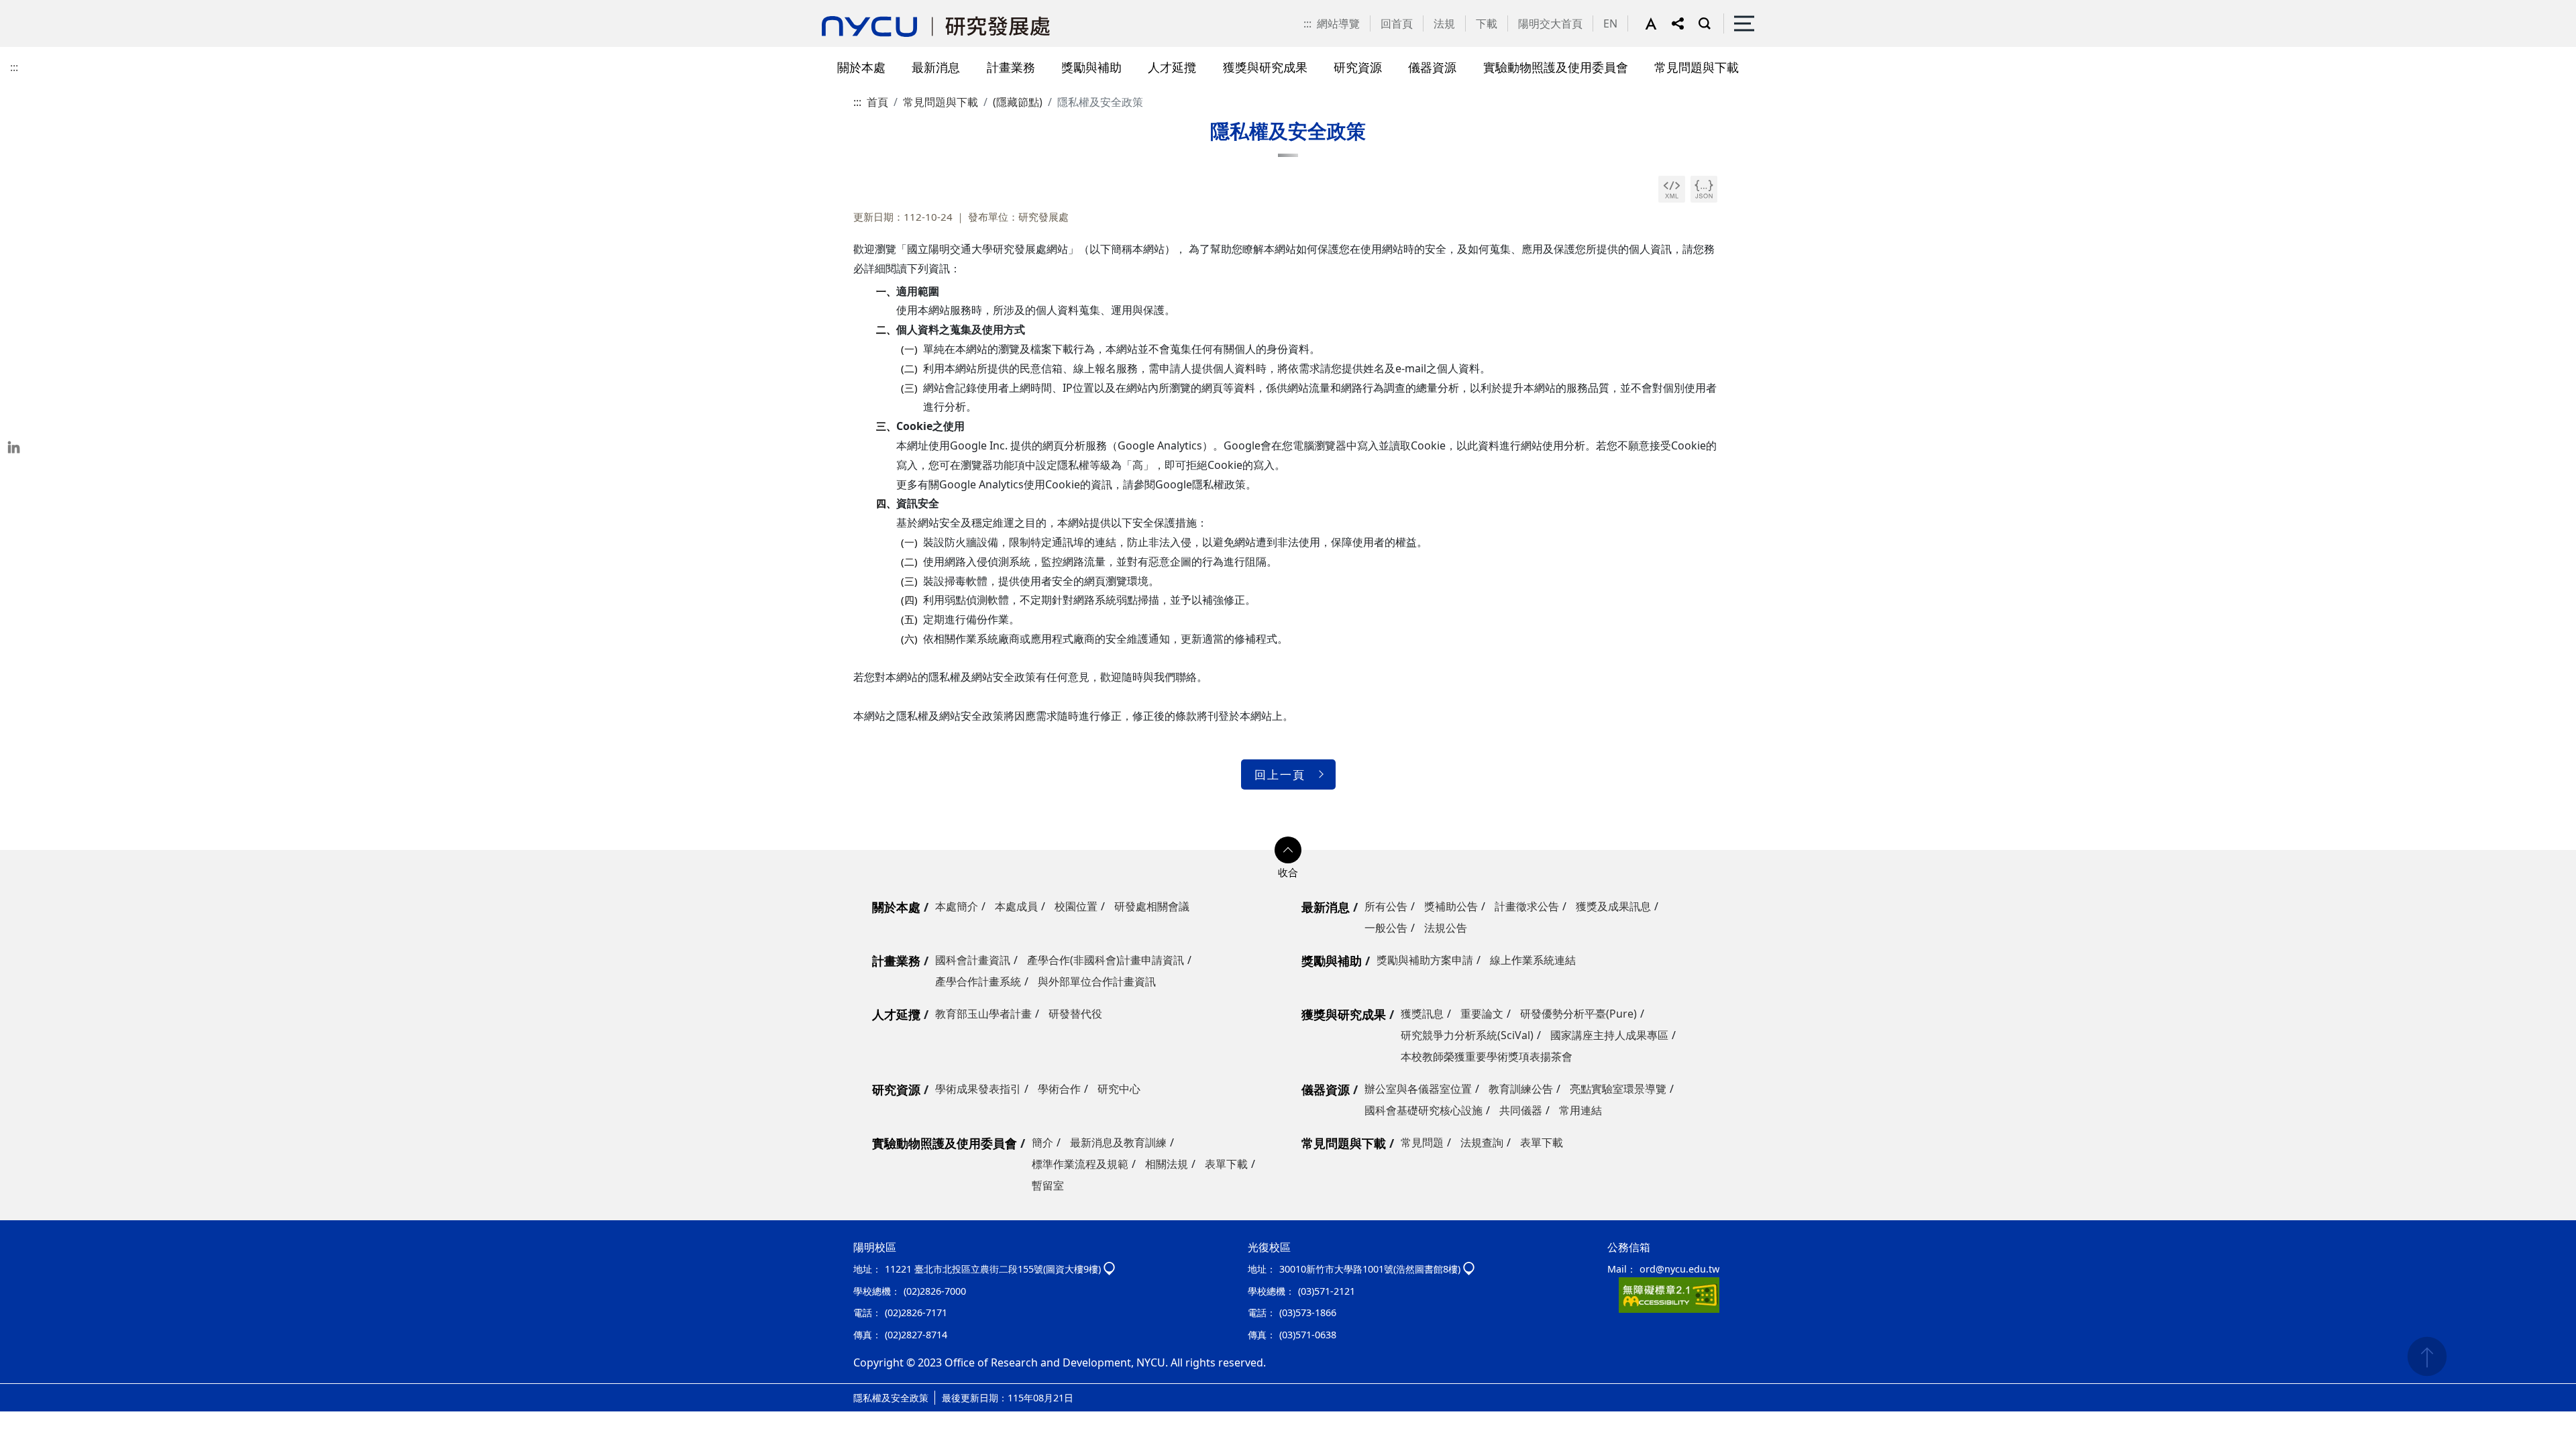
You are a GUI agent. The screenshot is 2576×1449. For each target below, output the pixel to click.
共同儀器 (1521, 1110)
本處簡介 (957, 906)
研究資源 (896, 1089)
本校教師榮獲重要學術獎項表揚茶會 (1487, 1057)
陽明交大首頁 (1550, 23)
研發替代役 (1075, 1014)
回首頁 (1397, 23)
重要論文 (1482, 1014)
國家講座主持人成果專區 (1609, 1035)
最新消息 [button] (936, 67)
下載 (1487, 23)
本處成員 (1016, 906)
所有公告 (1386, 906)
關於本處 (896, 907)
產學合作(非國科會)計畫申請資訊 (1106, 960)
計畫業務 (896, 961)
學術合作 (1059, 1089)
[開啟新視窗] (1672, 189)
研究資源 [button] (1358, 67)
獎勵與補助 (1332, 961)
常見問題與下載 (941, 102)
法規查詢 (1482, 1142)
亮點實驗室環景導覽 (1618, 1089)
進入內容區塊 (32, 8)
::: (1307, 23)
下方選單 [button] (1288, 850)
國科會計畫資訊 (973, 960)
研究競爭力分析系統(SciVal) (1467, 1035)
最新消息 (1326, 907)
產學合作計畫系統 (978, 981)
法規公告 (1446, 928)
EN (1610, 23)
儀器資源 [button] (1432, 67)
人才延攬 (896, 1014)
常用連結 (1580, 1110)
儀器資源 (1326, 1089)
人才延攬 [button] (1172, 67)
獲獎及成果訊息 (1613, 906)
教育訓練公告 (1521, 1089)
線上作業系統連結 (1533, 960)
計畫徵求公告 (1527, 906)
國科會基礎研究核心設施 (1424, 1110)
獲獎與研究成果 (1344, 1014)
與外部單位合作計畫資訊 (1097, 981)
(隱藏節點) (1018, 102)
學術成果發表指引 (978, 1089)
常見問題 (1422, 1142)
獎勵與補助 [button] (1091, 67)
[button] (1658, 23)
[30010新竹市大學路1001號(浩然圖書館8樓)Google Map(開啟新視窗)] (1469, 1269)
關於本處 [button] (861, 67)
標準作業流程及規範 (1080, 1164)
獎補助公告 (1451, 906)
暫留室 (1048, 1185)
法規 (1444, 23)
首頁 (877, 102)
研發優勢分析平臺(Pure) (1578, 1014)
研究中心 (1119, 1089)
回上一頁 (1280, 774)
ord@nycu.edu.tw (1679, 1269)
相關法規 (1167, 1164)
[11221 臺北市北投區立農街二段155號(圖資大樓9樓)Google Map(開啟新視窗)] (1109, 1269)
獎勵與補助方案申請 (1425, 960)
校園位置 (1076, 906)
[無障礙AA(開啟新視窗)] (1669, 1294)
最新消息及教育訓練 (1118, 1142)
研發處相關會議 (1152, 906)
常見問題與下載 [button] (1697, 67)
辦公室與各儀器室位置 (1418, 1089)
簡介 (1042, 1142)
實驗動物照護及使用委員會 (945, 1143)
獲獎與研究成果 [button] (1265, 67)
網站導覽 (1338, 23)
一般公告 (1386, 928)
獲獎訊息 (1422, 1014)
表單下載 (1226, 1164)
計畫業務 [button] (1011, 67)
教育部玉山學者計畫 (983, 1014)
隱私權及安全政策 (891, 1398)
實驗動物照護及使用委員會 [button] (1556, 67)
